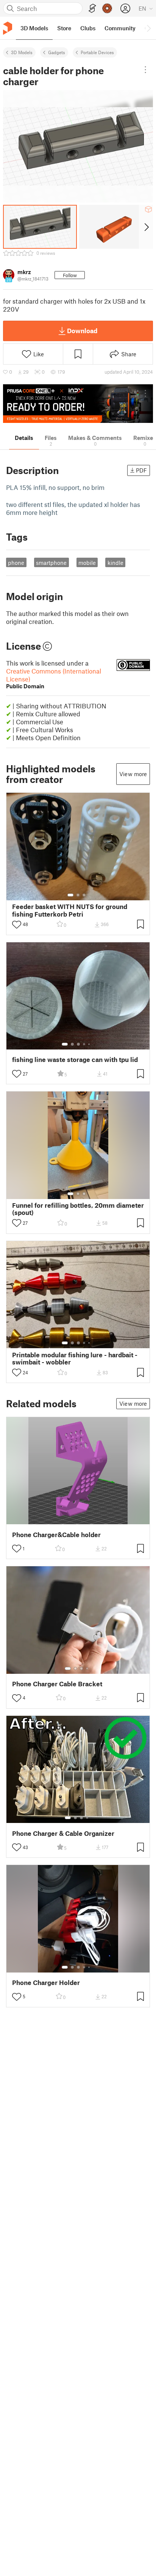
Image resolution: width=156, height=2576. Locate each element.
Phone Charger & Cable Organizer (63, 1833)
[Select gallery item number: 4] (84, 1044)
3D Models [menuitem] (34, 28)
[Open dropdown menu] (146, 70)
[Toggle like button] (17, 925)
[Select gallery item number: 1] (70, 895)
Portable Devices (97, 52)
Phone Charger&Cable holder (56, 1535)
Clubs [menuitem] (88, 28)
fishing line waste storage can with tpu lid (75, 1060)
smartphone (51, 563)
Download (82, 331)
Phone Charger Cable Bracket (57, 1684)
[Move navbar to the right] (148, 28)
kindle (115, 563)
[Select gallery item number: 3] (84, 895)
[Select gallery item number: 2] (78, 895)
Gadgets (57, 52)
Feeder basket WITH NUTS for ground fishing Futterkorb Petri (70, 910)
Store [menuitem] (64, 28)
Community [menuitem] (120, 28)
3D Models (22, 52)
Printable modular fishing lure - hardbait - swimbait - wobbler (75, 1358)
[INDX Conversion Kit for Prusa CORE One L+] (78, 404)
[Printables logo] (8, 28)
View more (133, 774)
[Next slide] (146, 227)
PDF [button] (141, 470)
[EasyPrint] (92, 9)
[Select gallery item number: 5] (90, 1044)
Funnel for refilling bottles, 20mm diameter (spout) (78, 1209)
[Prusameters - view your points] (107, 8)
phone (16, 563)
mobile (87, 563)
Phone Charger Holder (46, 1983)
